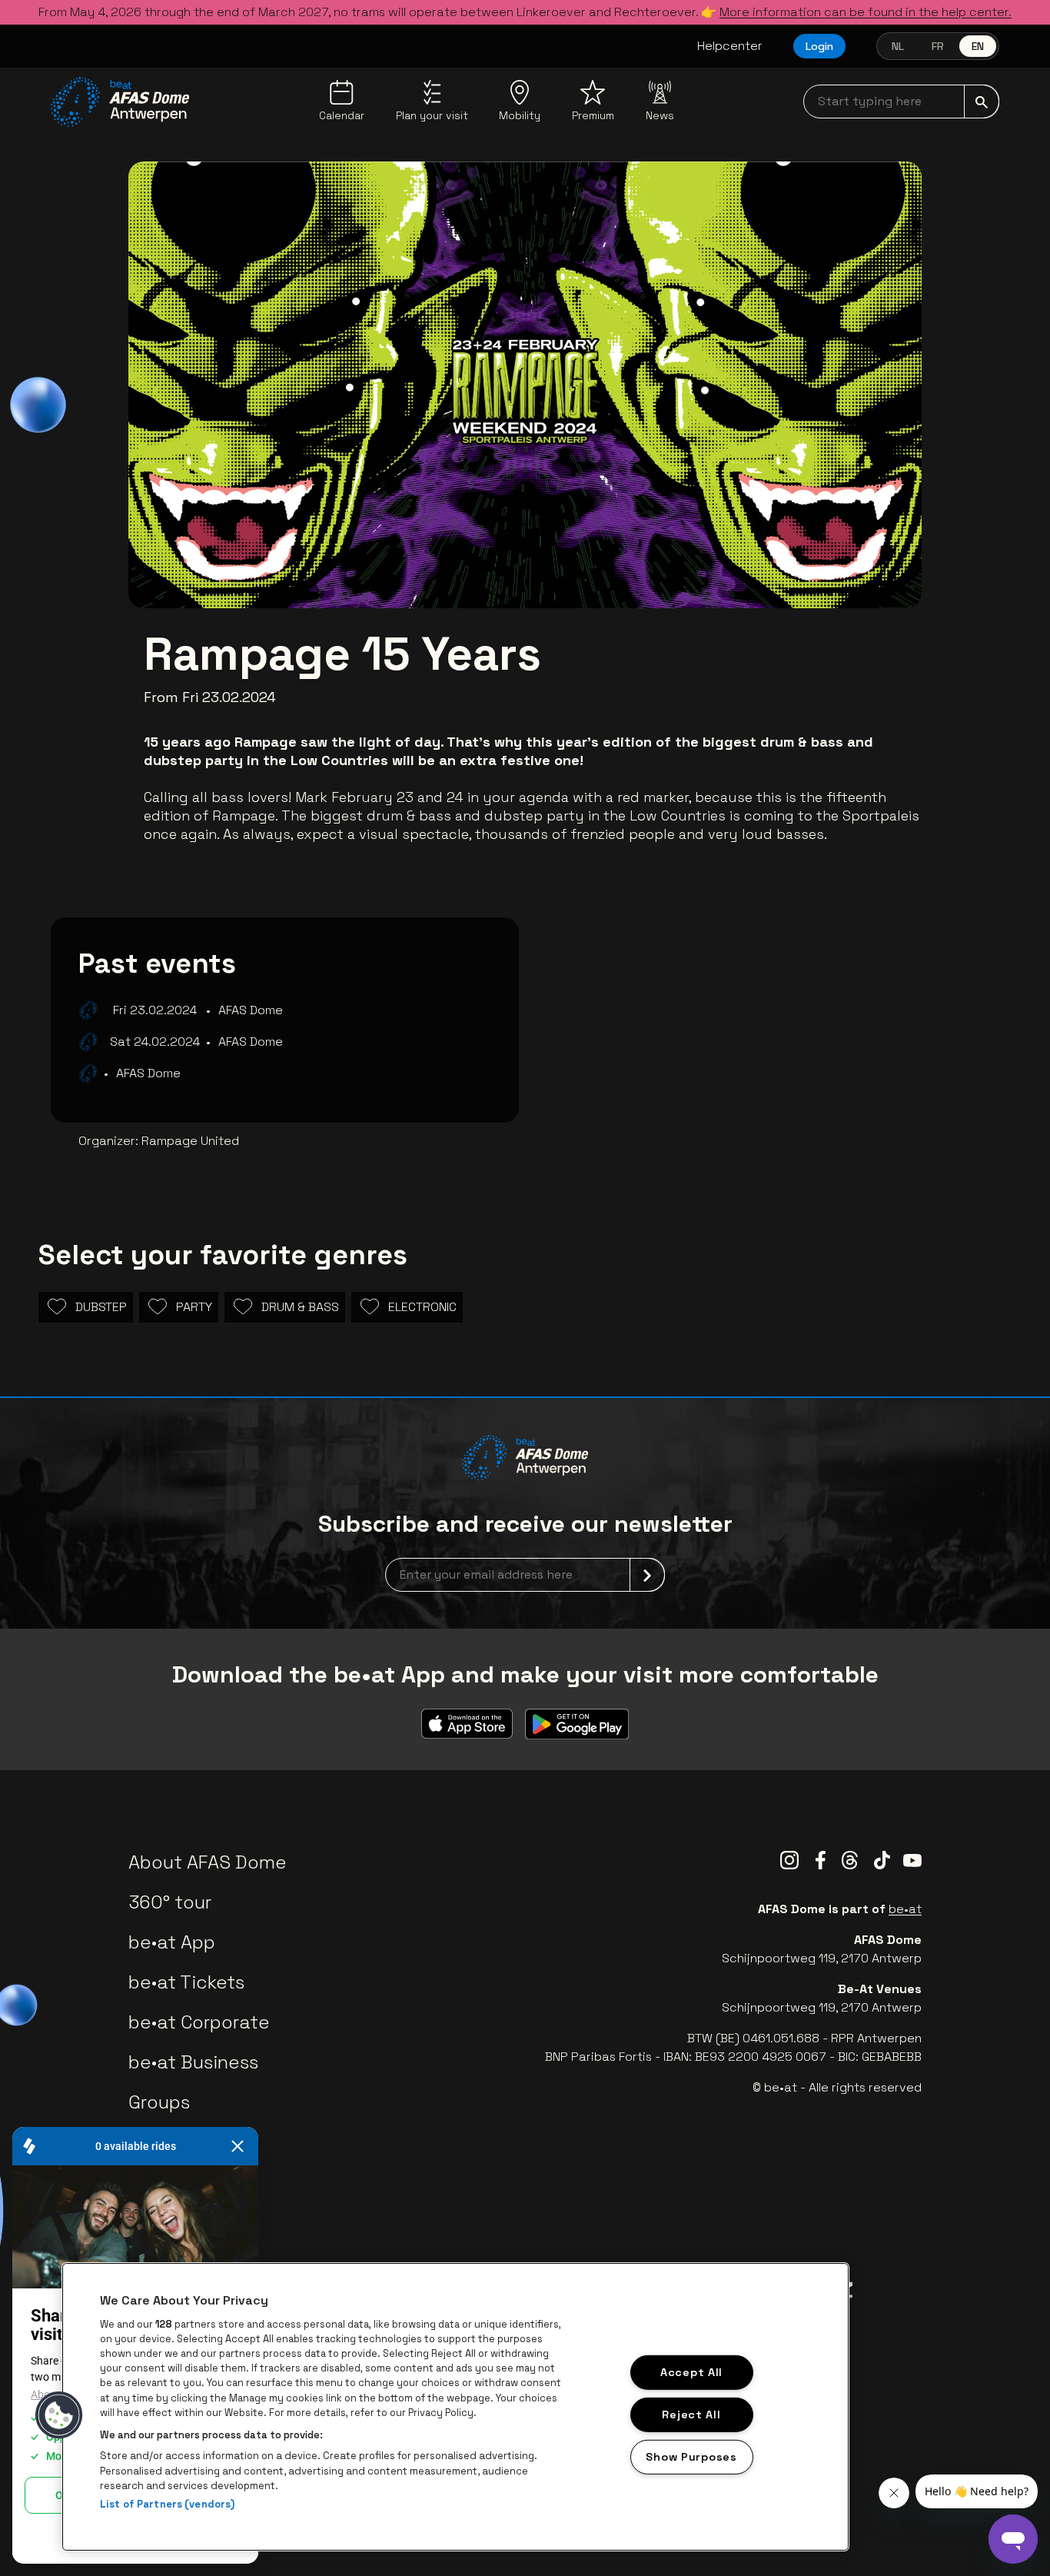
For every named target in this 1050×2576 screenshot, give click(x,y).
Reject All (691, 2414)
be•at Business (193, 2062)
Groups (159, 2102)
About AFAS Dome (208, 1862)
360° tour (170, 1902)
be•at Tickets (186, 1982)
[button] (59, 2415)
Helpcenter (730, 46)
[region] (455, 2407)
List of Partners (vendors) (167, 2504)
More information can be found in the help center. (866, 12)
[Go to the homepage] (120, 102)
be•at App (172, 1942)
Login (819, 46)
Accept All (691, 2372)
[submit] (982, 102)
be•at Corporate (199, 2022)
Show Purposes (691, 2456)
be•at (905, 1909)
